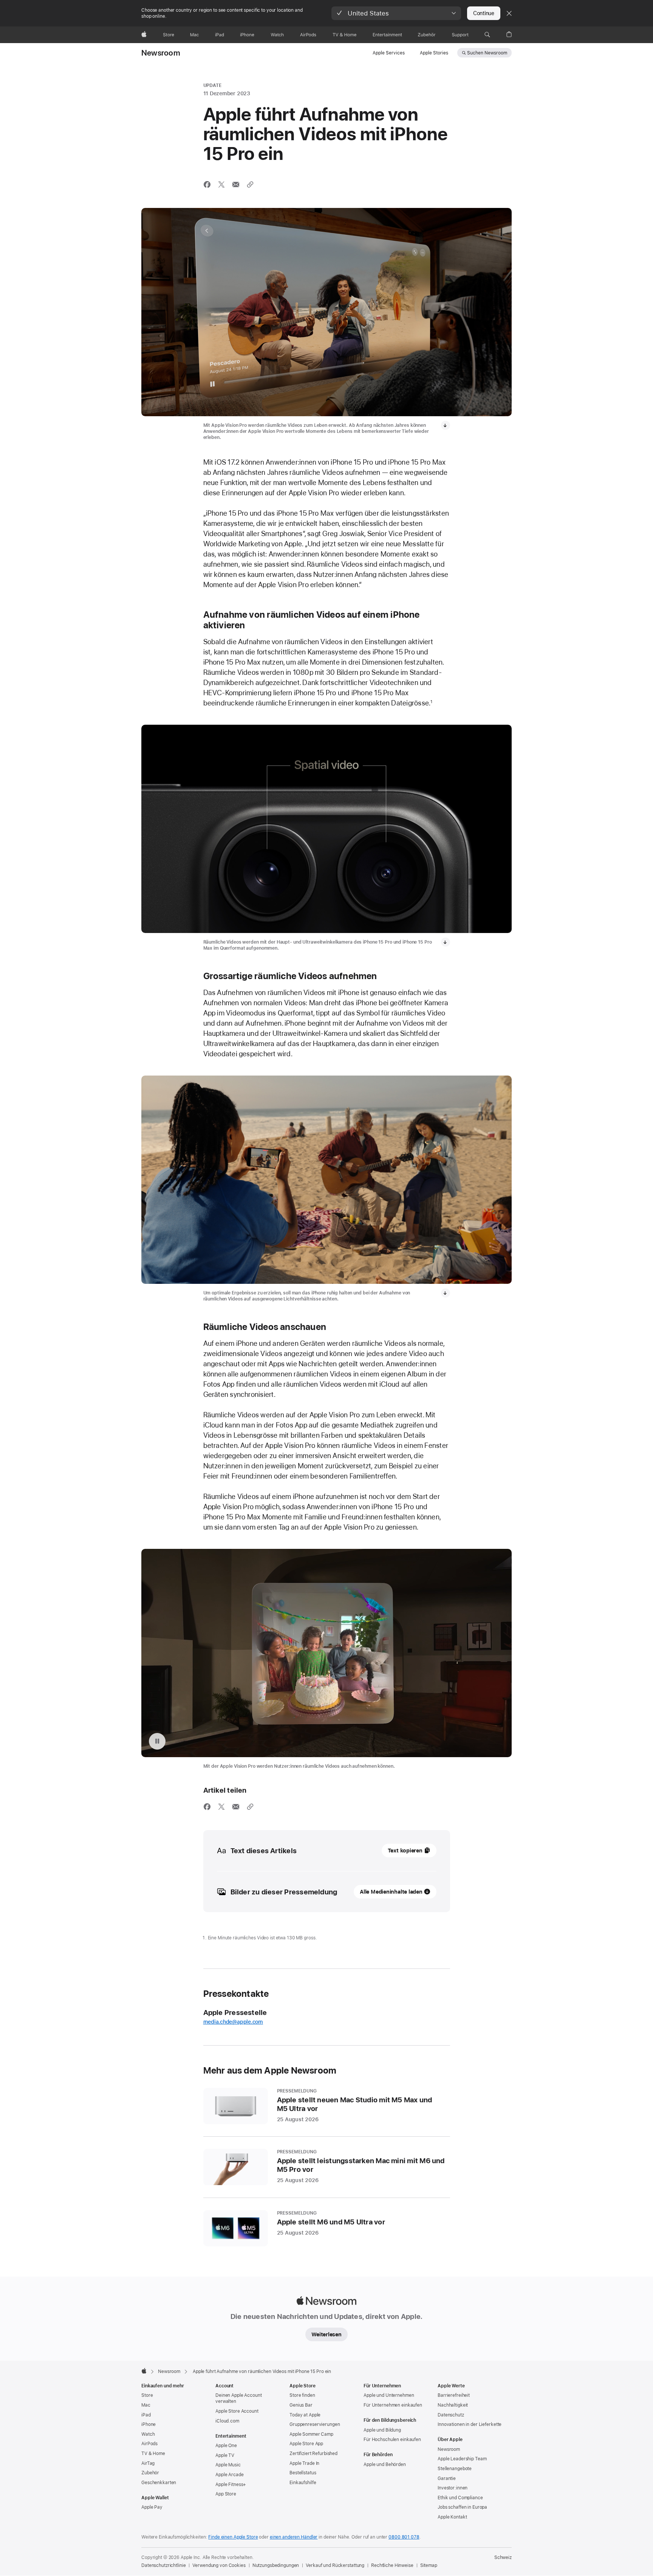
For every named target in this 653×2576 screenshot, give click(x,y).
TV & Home (153, 2454)
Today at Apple (305, 2415)
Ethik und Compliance (460, 2498)
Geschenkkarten (159, 2483)
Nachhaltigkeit (453, 2405)
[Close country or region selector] (509, 13)
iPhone (149, 2424)
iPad (146, 2415)
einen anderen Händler (294, 2537)
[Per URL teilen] (250, 184)
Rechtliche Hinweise (392, 2565)
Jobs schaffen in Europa (462, 2507)
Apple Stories (434, 53)
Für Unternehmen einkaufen (393, 2405)
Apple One (226, 2446)
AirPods (149, 2444)
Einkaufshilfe (303, 2483)
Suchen (487, 53)
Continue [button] (484, 13)
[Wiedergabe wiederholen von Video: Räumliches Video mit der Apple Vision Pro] (157, 1741)
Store (147, 2395)
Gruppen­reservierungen (315, 2424)
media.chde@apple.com (233, 2022)
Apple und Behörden (385, 2464)
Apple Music (228, 2465)
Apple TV (225, 2455)
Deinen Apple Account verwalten (239, 2398)
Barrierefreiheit (454, 2395)
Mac (146, 2405)
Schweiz (503, 2557)
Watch (148, 2434)
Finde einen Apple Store (233, 2537)
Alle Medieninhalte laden (391, 1892)
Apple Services (389, 53)
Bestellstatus (303, 2473)
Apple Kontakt (452, 2517)
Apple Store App (306, 2444)
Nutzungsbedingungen (276, 2565)
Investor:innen (453, 2488)
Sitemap (429, 2565)
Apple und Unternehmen (389, 2395)
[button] (396, 13)
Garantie (447, 2478)
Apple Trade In (304, 2463)
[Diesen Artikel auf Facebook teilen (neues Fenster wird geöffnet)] (207, 184)
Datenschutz (451, 2415)
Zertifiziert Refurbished (313, 2454)
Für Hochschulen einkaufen (392, 2440)
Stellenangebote (455, 2469)
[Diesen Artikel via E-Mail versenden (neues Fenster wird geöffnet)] (236, 184)
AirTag (148, 2463)
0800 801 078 (404, 2537)
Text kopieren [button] (405, 1851)
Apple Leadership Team (462, 2459)
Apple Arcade (230, 2475)
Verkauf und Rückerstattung (335, 2565)
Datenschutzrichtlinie (163, 2565)
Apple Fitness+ (231, 2485)
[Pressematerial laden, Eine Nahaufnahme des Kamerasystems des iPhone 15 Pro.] (446, 942)
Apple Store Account (237, 2411)
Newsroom (161, 53)
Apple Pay (152, 2507)
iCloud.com (227, 2421)
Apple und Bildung (382, 2430)
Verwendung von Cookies (219, 2565)
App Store (226, 2494)
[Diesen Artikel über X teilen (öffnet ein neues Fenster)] (221, 184)
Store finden (302, 2395)
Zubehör (150, 2473)
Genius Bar (301, 2405)
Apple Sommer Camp (311, 2434)
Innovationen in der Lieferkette (470, 2424)
